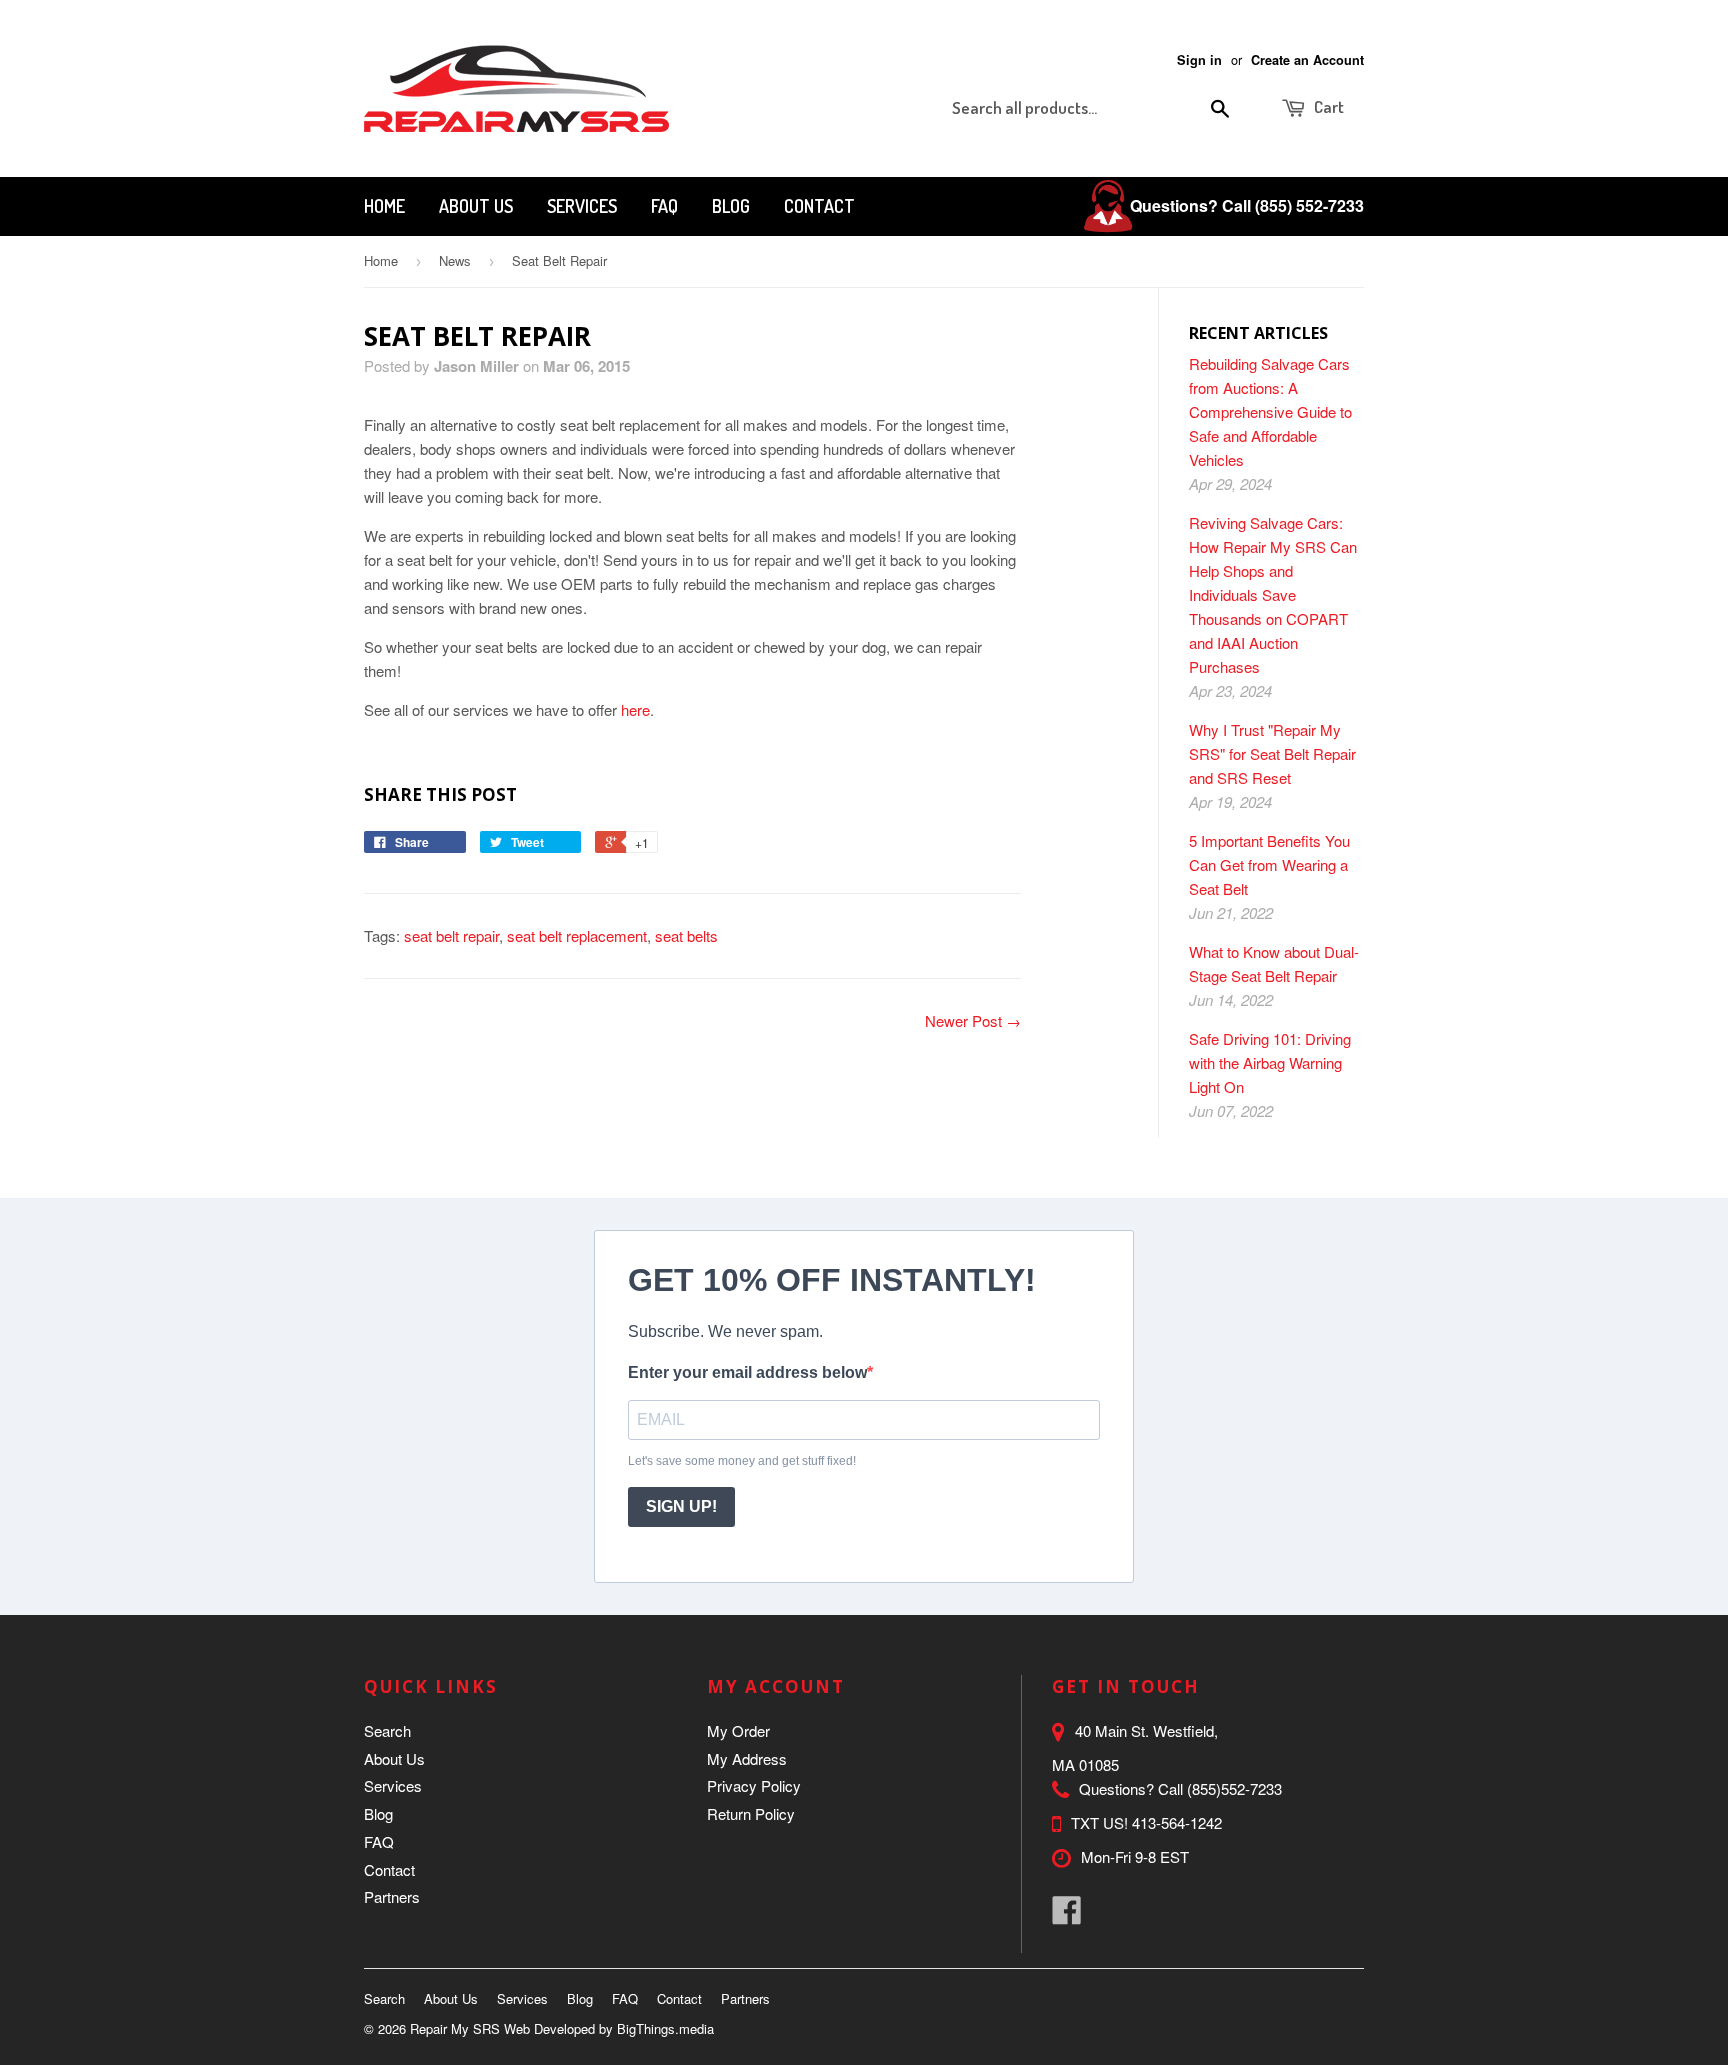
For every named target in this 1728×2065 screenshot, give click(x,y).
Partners (392, 1896)
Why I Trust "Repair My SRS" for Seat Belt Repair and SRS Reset (1272, 753)
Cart (1327, 106)
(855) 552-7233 (1309, 205)
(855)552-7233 (1234, 1788)
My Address (747, 1758)
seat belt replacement (577, 935)
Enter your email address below (747, 1372)
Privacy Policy (754, 1785)
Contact (819, 206)
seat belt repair (451, 935)
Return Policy (751, 1813)
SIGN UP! (681, 1506)
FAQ (664, 206)
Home (384, 206)
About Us (476, 206)
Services (582, 206)
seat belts (686, 935)
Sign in (1199, 60)
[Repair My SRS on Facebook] (1067, 1915)
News (455, 260)
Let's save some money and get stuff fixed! (742, 1461)
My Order (738, 1730)
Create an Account (1307, 60)
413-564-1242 (1177, 1822)
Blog (731, 206)
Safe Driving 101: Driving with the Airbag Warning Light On (1270, 1062)
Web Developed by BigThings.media (609, 2028)
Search (387, 1730)
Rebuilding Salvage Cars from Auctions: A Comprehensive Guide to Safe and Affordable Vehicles (1270, 411)
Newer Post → (973, 1020)
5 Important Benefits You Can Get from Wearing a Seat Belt (1269, 864)
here (635, 709)
